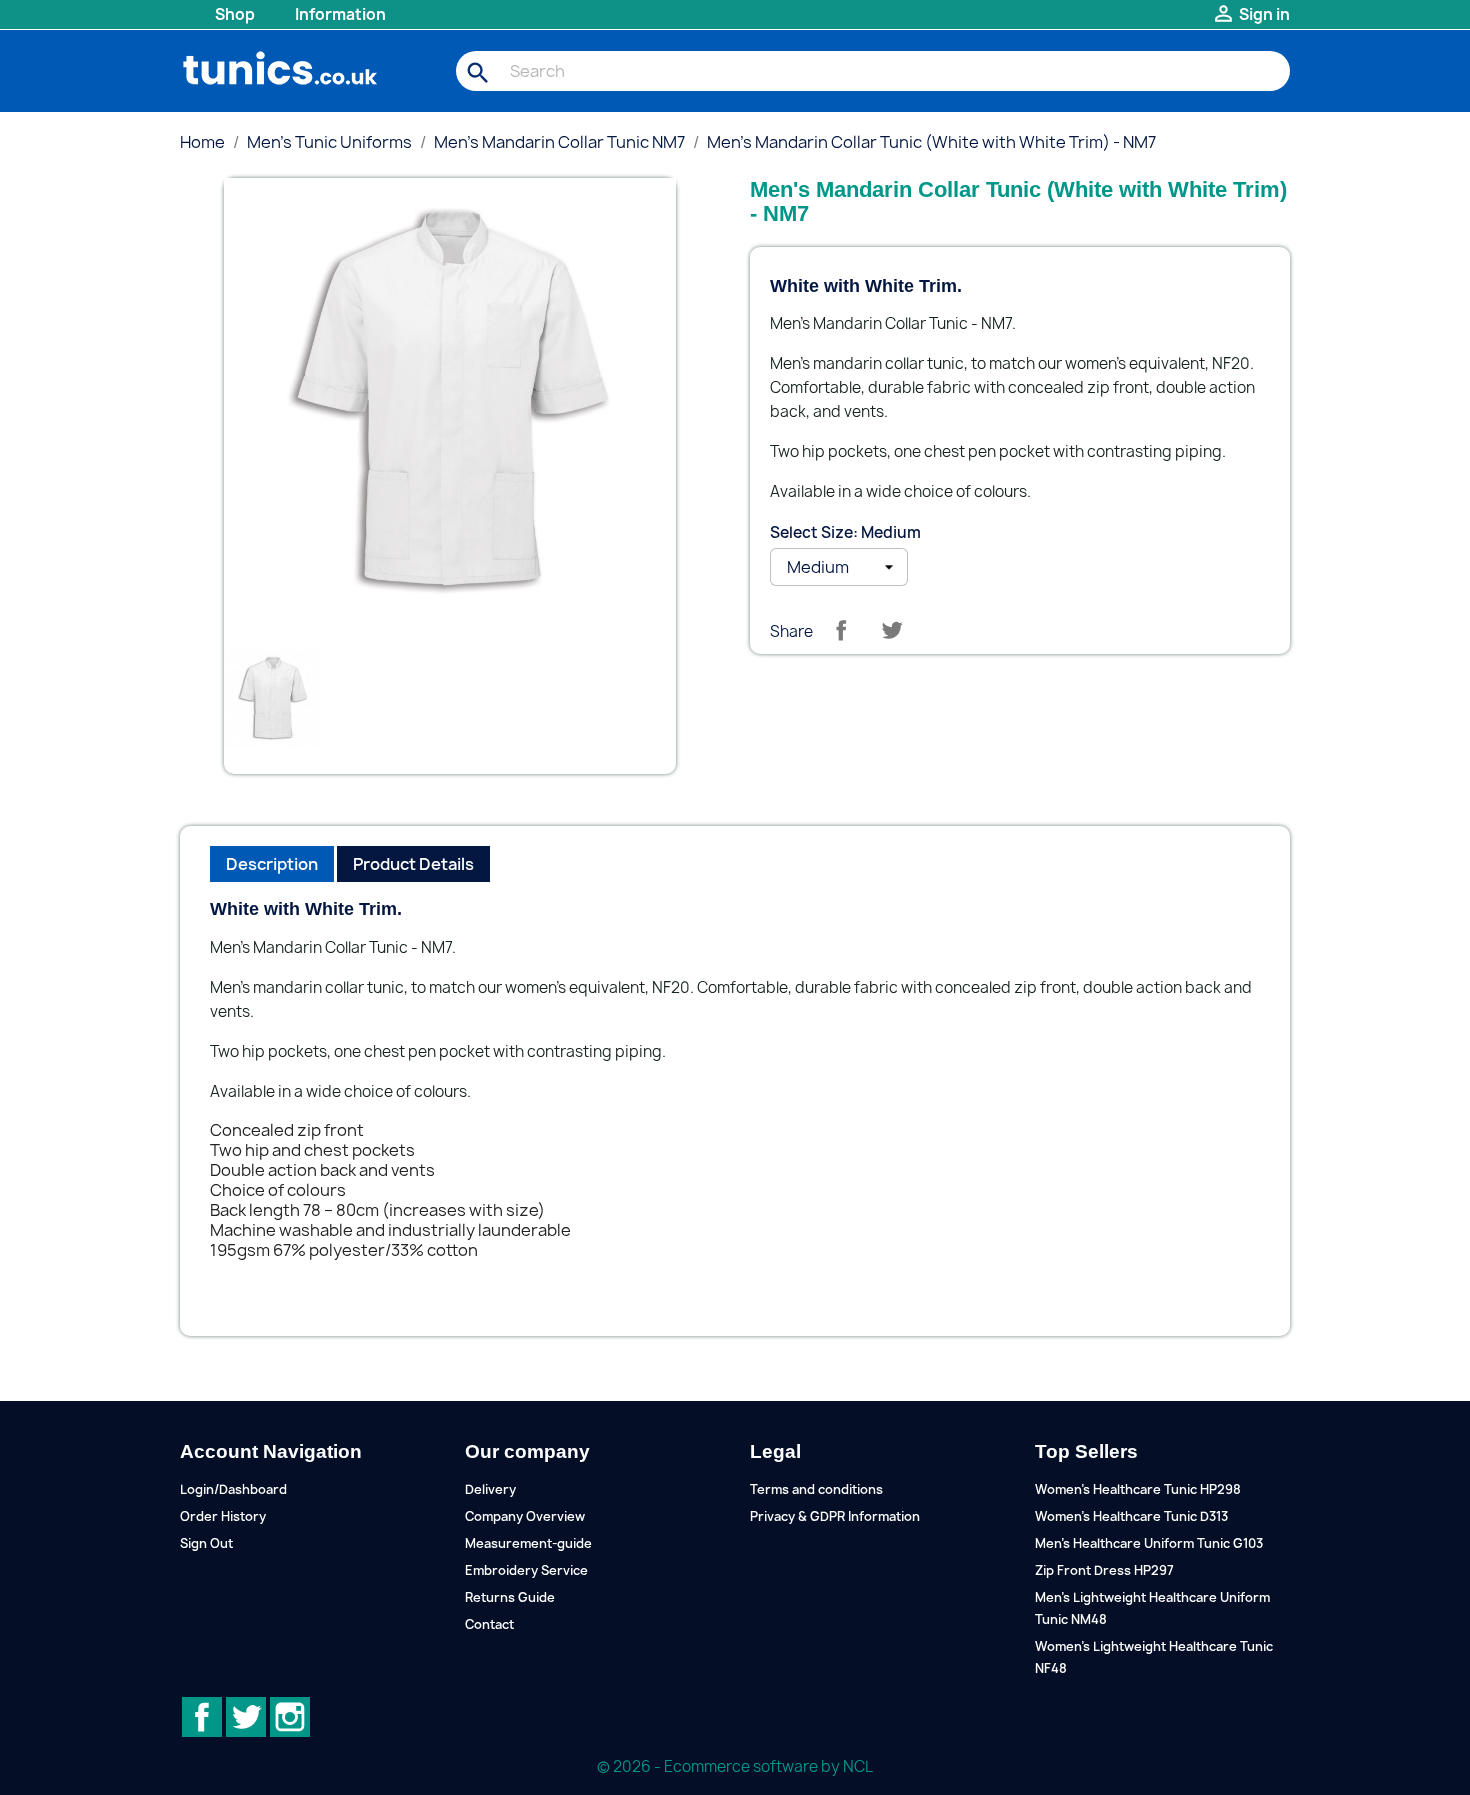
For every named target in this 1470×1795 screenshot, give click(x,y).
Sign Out (206, 1543)
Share (841, 630)
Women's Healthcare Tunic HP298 (1138, 1489)
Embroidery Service (526, 1570)
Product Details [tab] (413, 864)
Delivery (490, 1489)
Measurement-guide (528, 1543)
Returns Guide (510, 1597)
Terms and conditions (816, 1489)
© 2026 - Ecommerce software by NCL (735, 1766)
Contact (489, 1624)
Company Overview (525, 1516)
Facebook (202, 1717)
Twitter (246, 1717)
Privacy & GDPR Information (835, 1516)
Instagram (290, 1717)
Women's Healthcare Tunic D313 (1131, 1516)
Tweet (892, 630)
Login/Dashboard (233, 1489)
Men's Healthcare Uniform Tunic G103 (1149, 1543)
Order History (223, 1516)
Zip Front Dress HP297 (1104, 1570)
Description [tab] (272, 864)
